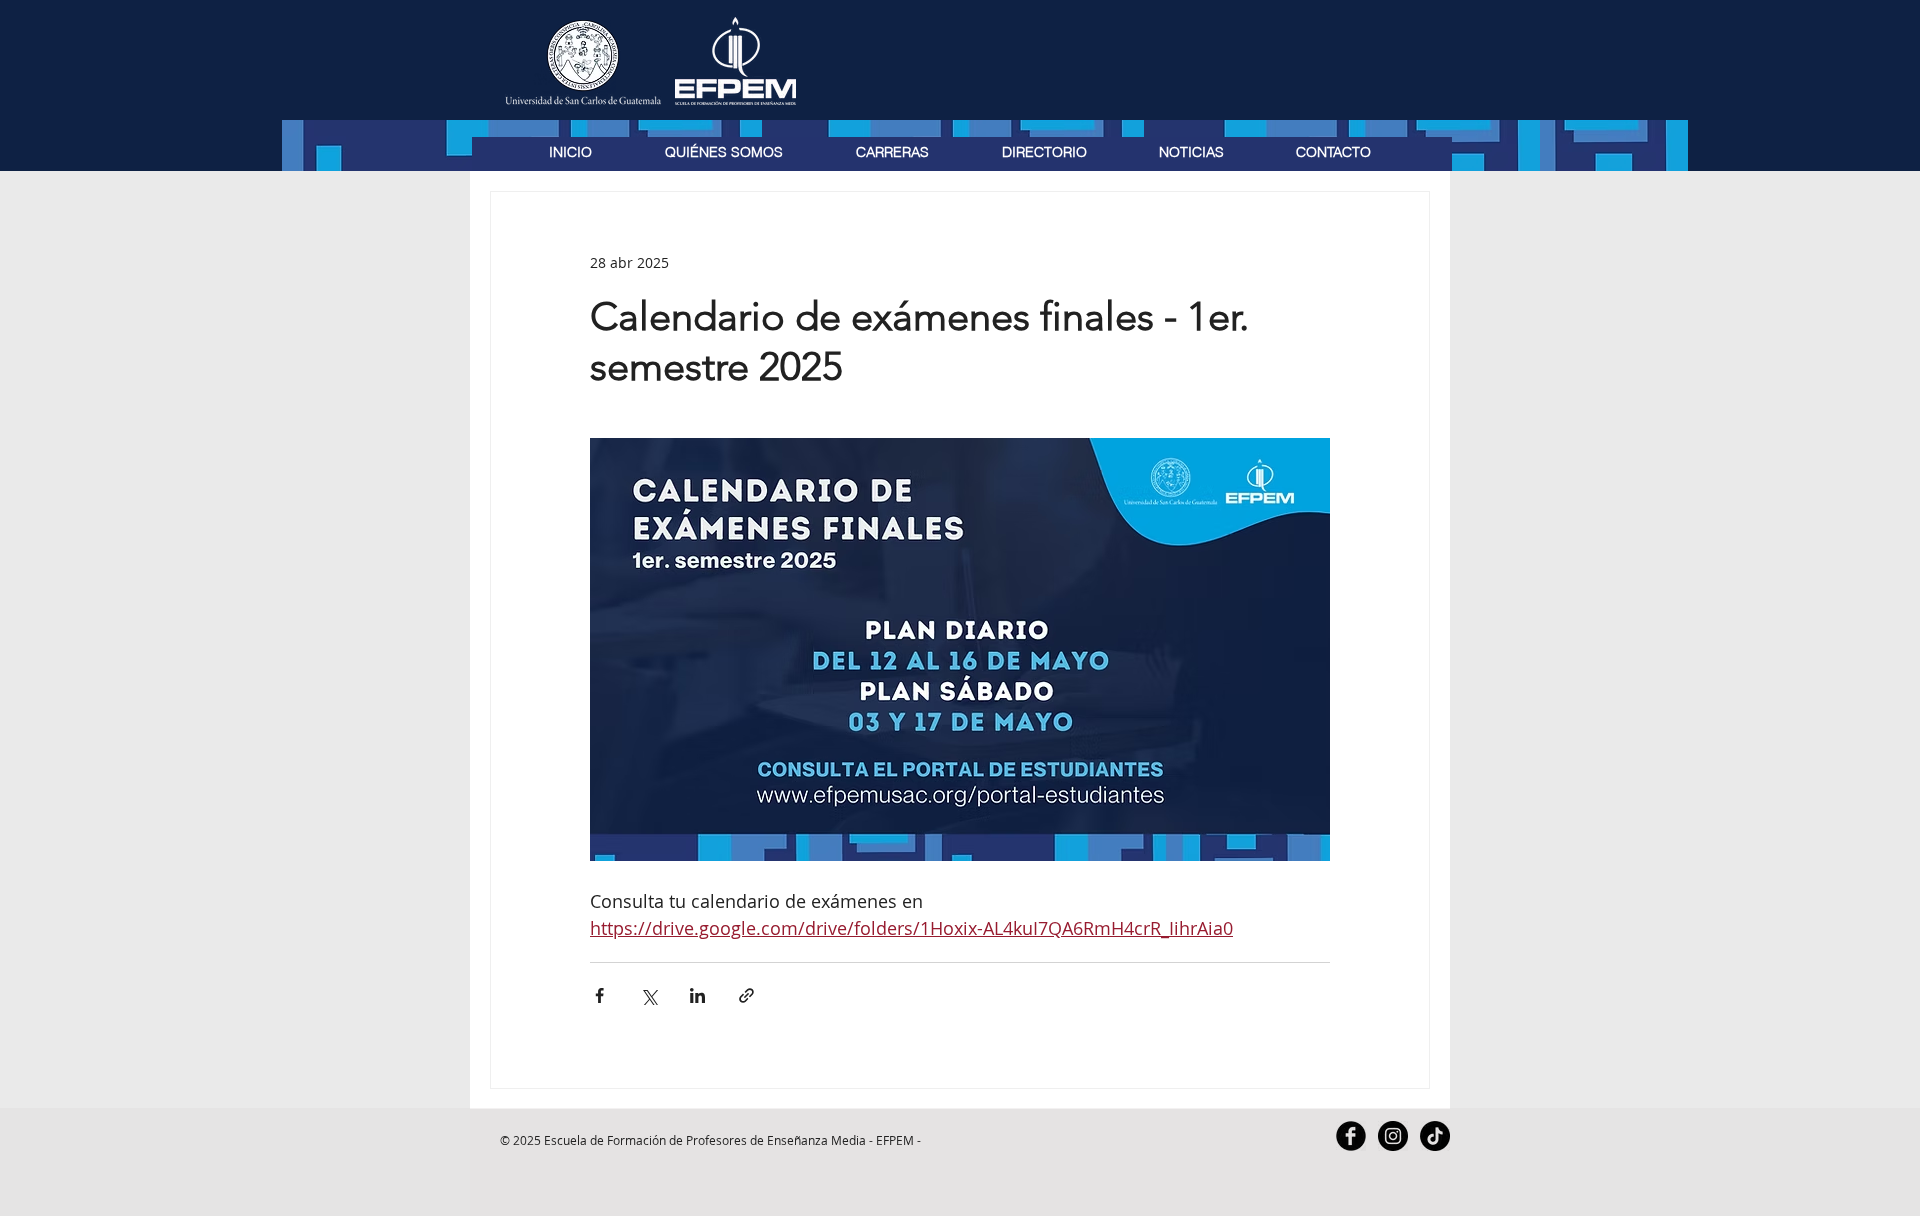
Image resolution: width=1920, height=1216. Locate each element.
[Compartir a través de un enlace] (746, 995)
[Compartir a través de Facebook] (599, 995)
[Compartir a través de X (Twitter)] (648, 995)
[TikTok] (1435, 1136)
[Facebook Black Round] (1351, 1136)
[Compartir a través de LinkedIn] (697, 995)
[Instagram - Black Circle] (1393, 1136)
